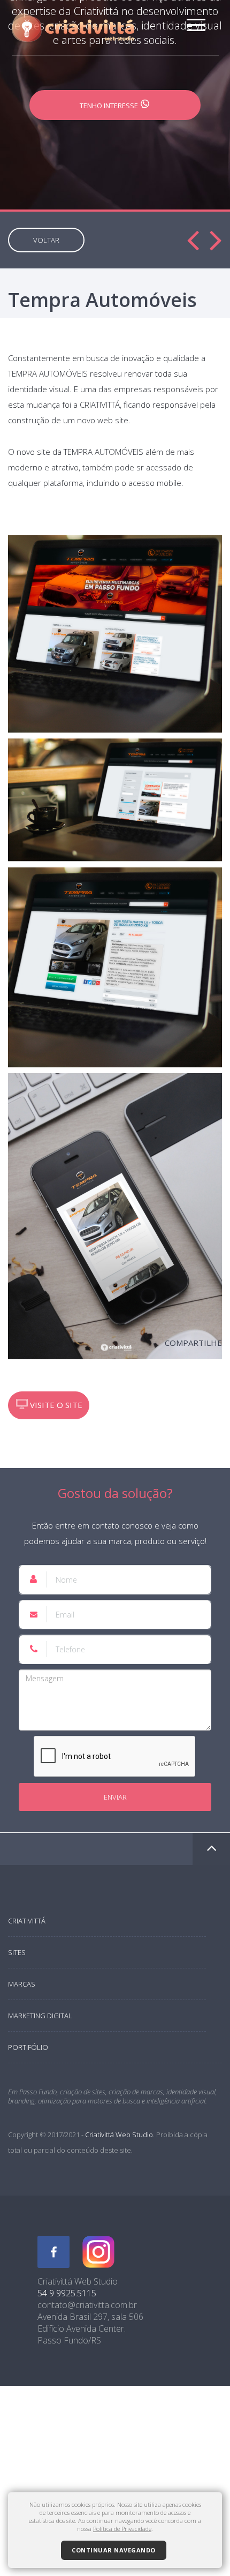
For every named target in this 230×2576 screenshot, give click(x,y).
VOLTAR (46, 240)
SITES (17, 1952)
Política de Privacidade (122, 2529)
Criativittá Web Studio (119, 2135)
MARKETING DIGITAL (40, 2016)
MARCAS (22, 1984)
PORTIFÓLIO (28, 2047)
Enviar (115, 1797)
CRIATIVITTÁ (27, 1921)
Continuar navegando (114, 2550)
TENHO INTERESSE (110, 106)
